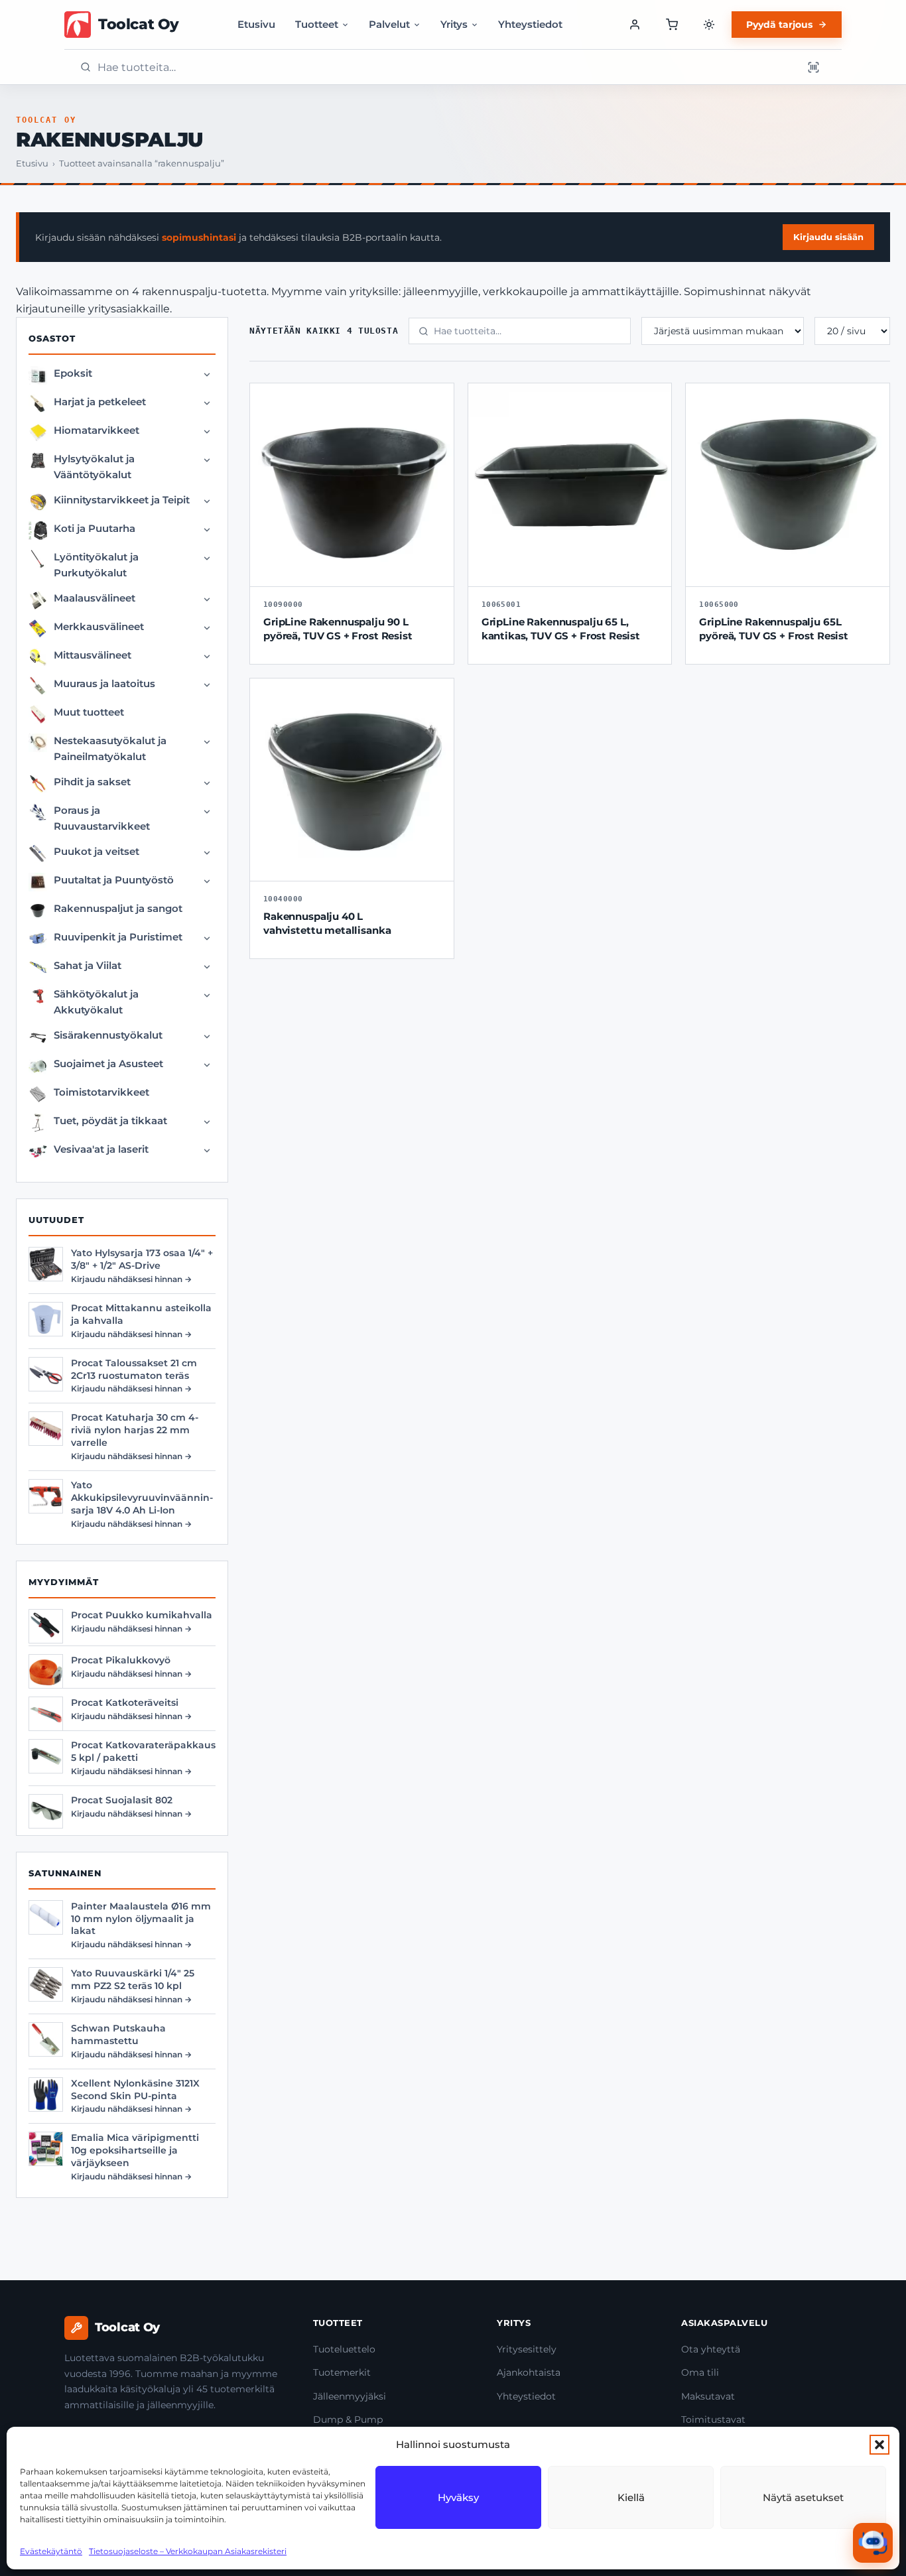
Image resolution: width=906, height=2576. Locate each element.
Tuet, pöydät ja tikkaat (110, 1121)
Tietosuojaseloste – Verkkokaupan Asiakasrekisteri (188, 2551)
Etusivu (256, 24)
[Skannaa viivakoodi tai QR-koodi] (813, 67)
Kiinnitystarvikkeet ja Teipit (122, 500)
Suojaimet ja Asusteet (108, 1063)
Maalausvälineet (95, 598)
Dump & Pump (348, 2419)
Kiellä (631, 2497)
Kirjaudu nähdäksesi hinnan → (131, 1279)
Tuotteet (317, 24)
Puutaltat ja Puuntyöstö (114, 880)
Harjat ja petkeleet (100, 402)
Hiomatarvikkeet (97, 430)
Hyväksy (458, 2497)
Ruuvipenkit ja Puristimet (118, 937)
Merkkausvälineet (99, 626)
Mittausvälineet (93, 655)
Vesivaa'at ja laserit (101, 1149)
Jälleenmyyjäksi (350, 2396)
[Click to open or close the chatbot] (873, 2543)
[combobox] (446, 67)
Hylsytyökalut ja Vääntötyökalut (94, 467)
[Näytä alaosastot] (207, 375)
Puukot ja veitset (97, 851)
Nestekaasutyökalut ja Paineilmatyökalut (110, 748)
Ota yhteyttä (711, 2349)
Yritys (454, 24)
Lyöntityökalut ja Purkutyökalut (96, 565)
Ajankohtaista (529, 2372)
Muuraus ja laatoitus (104, 683)
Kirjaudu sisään (828, 237)
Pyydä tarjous (779, 25)
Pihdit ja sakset (92, 782)
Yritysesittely (527, 2349)
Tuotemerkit (342, 2372)
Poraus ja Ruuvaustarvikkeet (102, 818)
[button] (879, 2445)
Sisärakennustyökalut (108, 1035)
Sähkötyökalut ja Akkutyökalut (96, 1002)
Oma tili (700, 2372)
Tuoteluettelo (344, 2349)
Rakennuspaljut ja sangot (118, 908)
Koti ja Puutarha (95, 528)
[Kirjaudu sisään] (635, 25)
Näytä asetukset (803, 2497)
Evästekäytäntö (51, 2551)
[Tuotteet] (672, 25)
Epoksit (73, 373)
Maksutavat (708, 2396)
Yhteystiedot (530, 24)
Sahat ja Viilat (88, 965)
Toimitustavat (713, 2419)
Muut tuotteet (89, 712)
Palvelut (389, 24)
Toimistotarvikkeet (101, 1092)
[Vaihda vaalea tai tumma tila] (709, 25)
